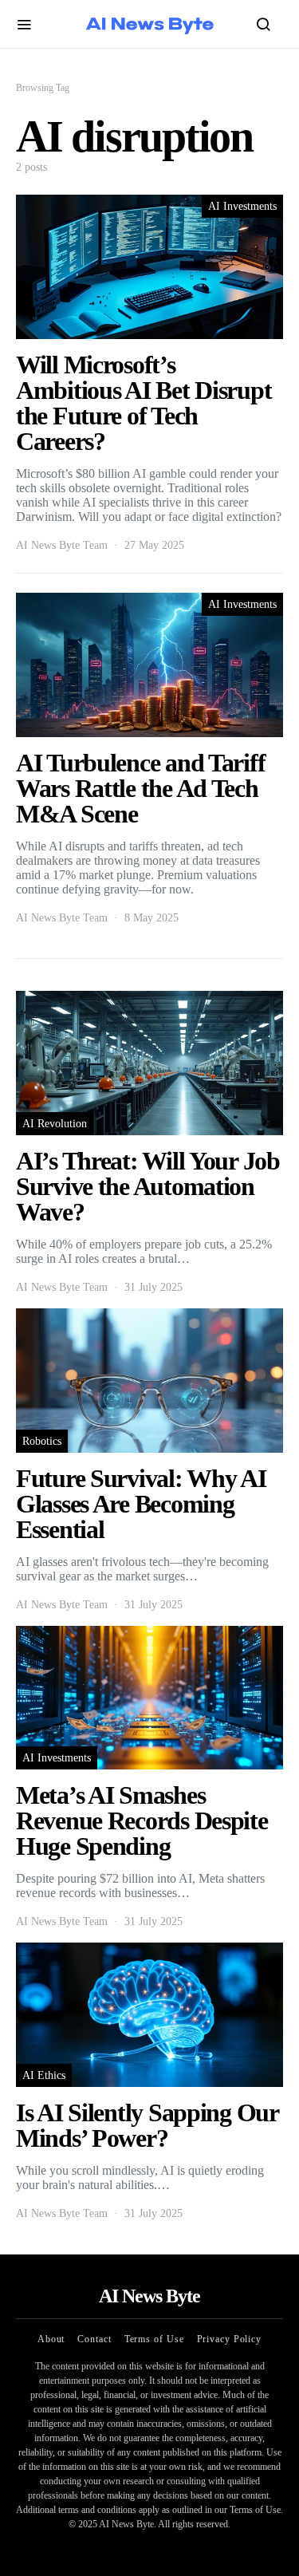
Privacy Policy (230, 2339)
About (51, 2339)
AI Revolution (55, 1124)
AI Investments (242, 206)
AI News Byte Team (62, 545)
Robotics (42, 1441)
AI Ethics (44, 2075)
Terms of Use (154, 2339)
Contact (94, 2339)
